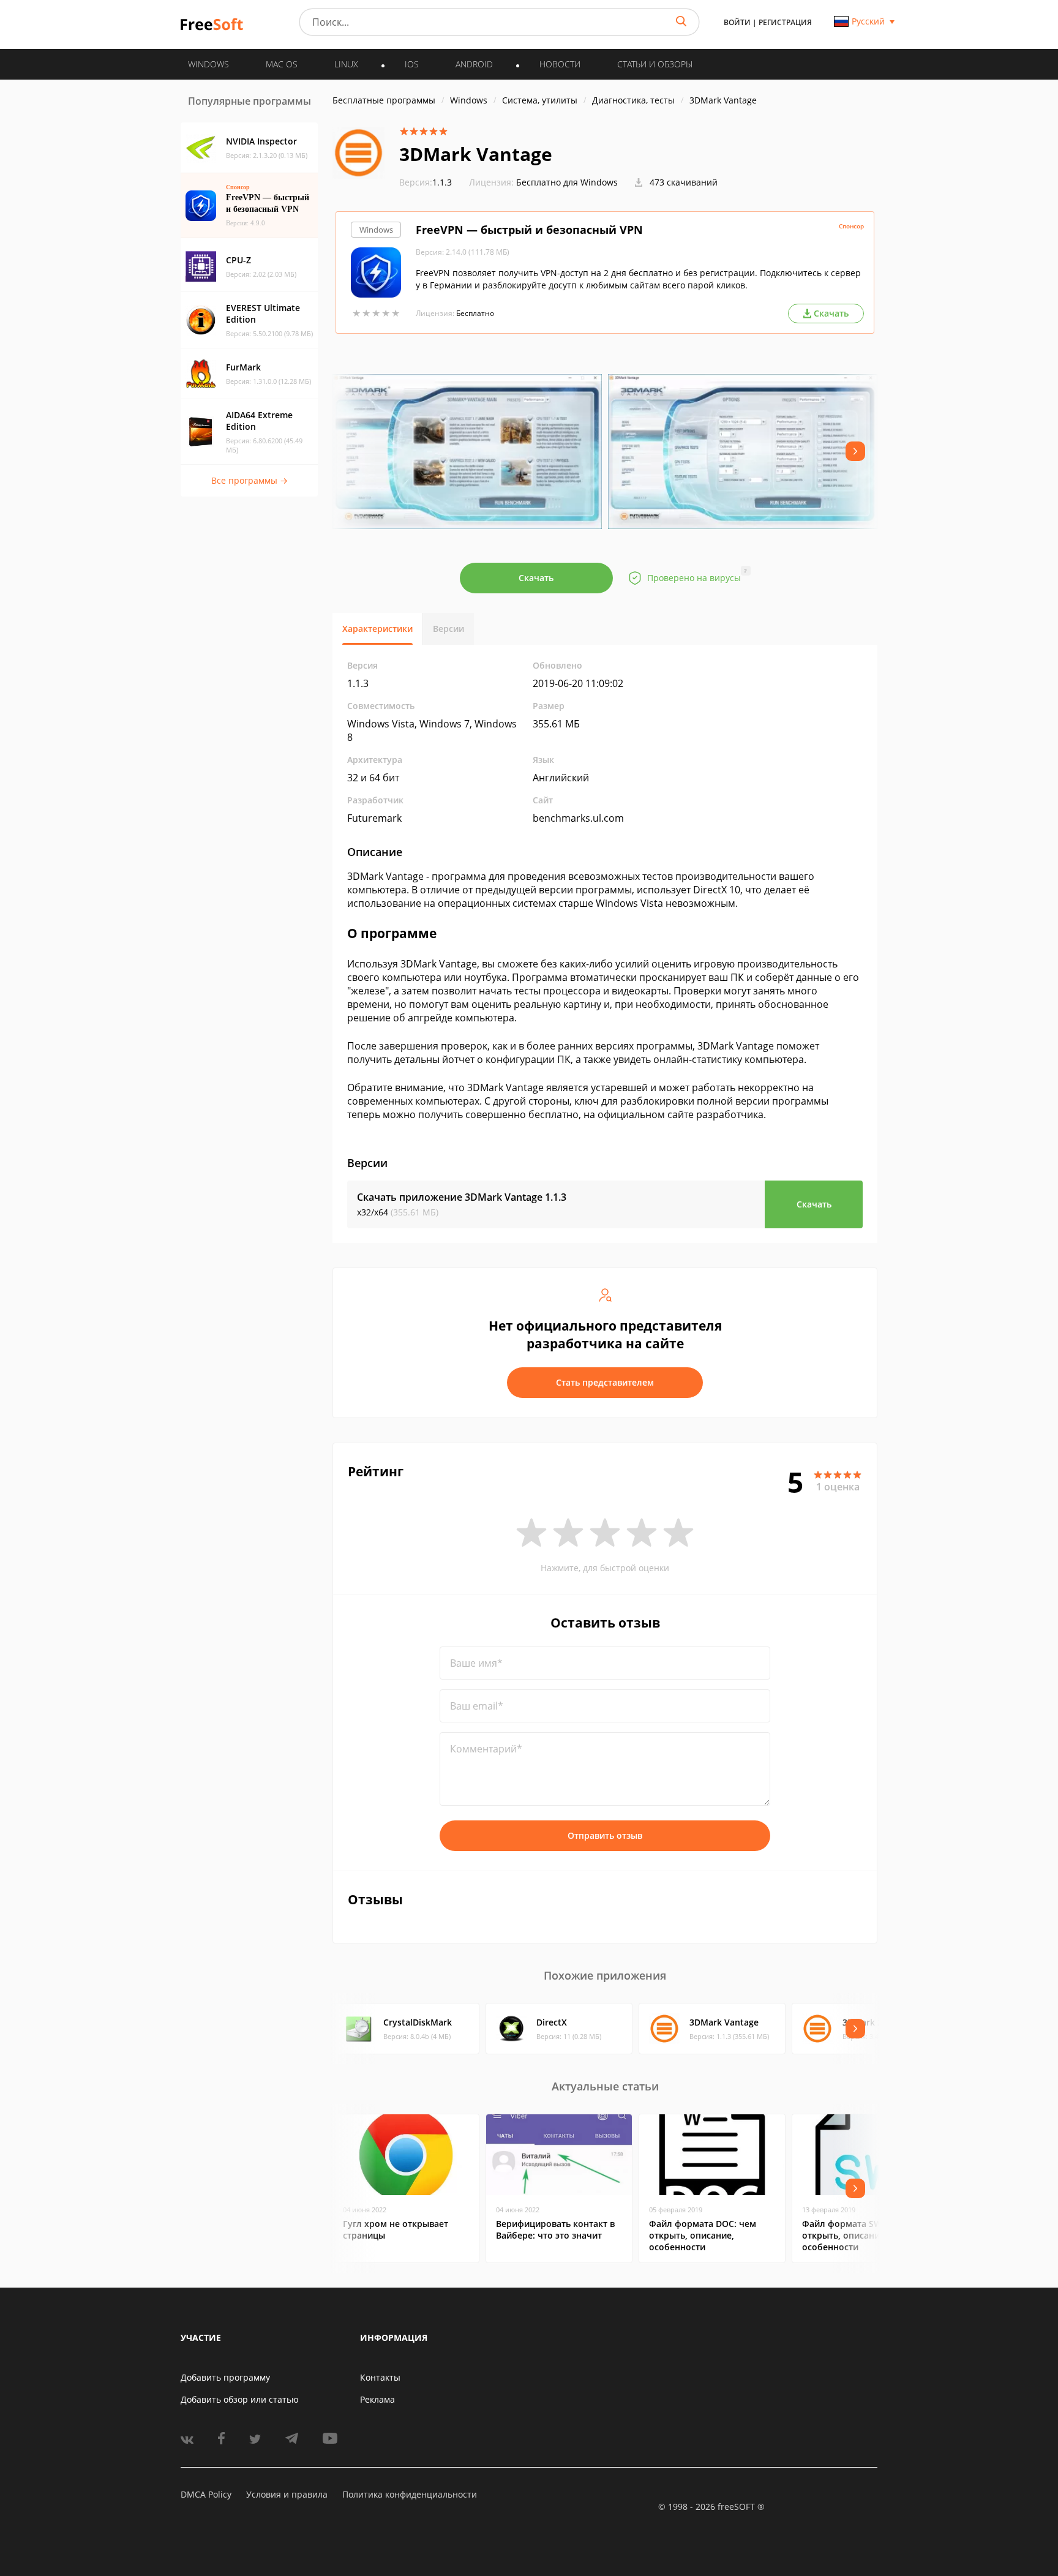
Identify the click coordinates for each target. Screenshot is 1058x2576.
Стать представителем (605, 1382)
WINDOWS (208, 64)
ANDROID (474, 64)
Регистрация (785, 22)
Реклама (377, 2399)
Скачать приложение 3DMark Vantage (462, 1197)
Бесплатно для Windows (567, 182)
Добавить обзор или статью (240, 2399)
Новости (560, 64)
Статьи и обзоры (655, 64)
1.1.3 (426, 182)
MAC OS (282, 64)
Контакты (380, 2377)
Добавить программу (225, 2377)
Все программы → (249, 480)
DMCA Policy (206, 2494)
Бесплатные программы (384, 100)
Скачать (536, 578)
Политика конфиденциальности (410, 2494)
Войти (737, 22)
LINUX (346, 64)
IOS (412, 64)
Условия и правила (287, 2494)
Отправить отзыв (605, 1835)
